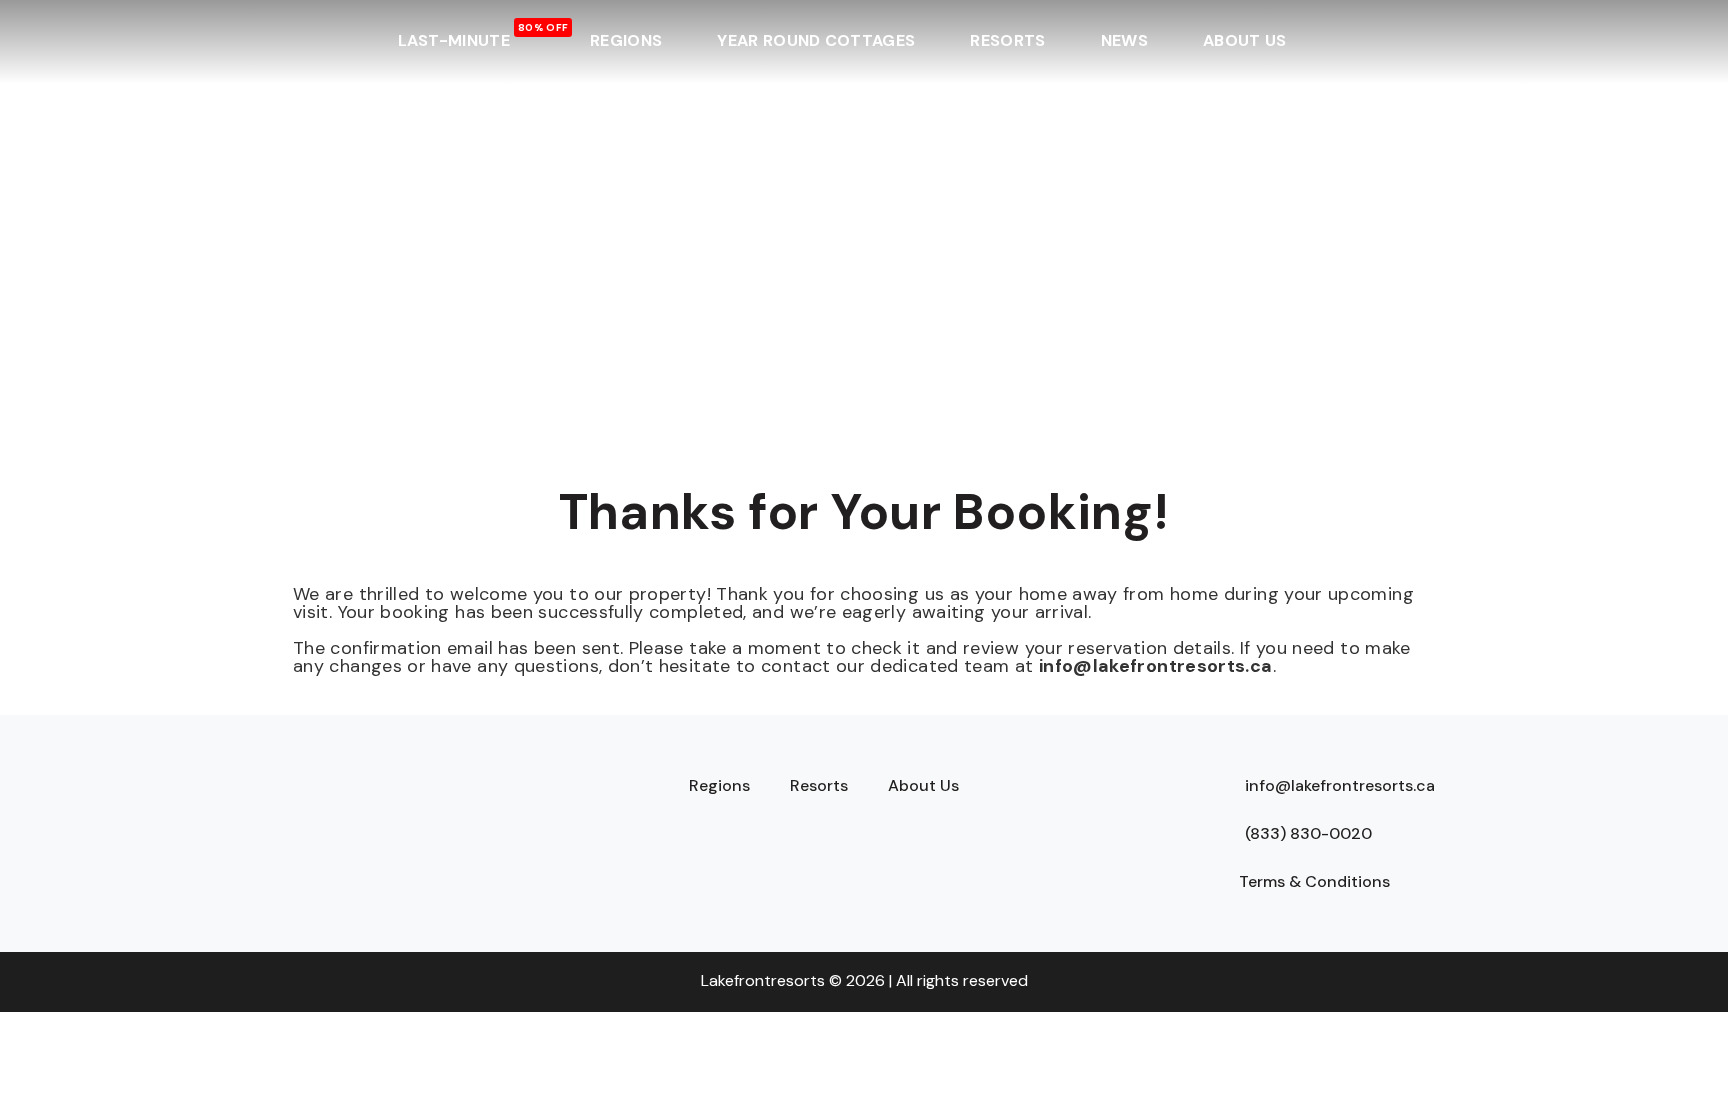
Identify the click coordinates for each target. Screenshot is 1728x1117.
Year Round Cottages (816, 40)
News (1124, 40)
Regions (626, 40)
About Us (1245, 40)
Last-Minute (454, 40)
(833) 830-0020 (1308, 833)
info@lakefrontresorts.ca (1156, 666)
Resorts (1007, 40)
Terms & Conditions (1314, 881)
